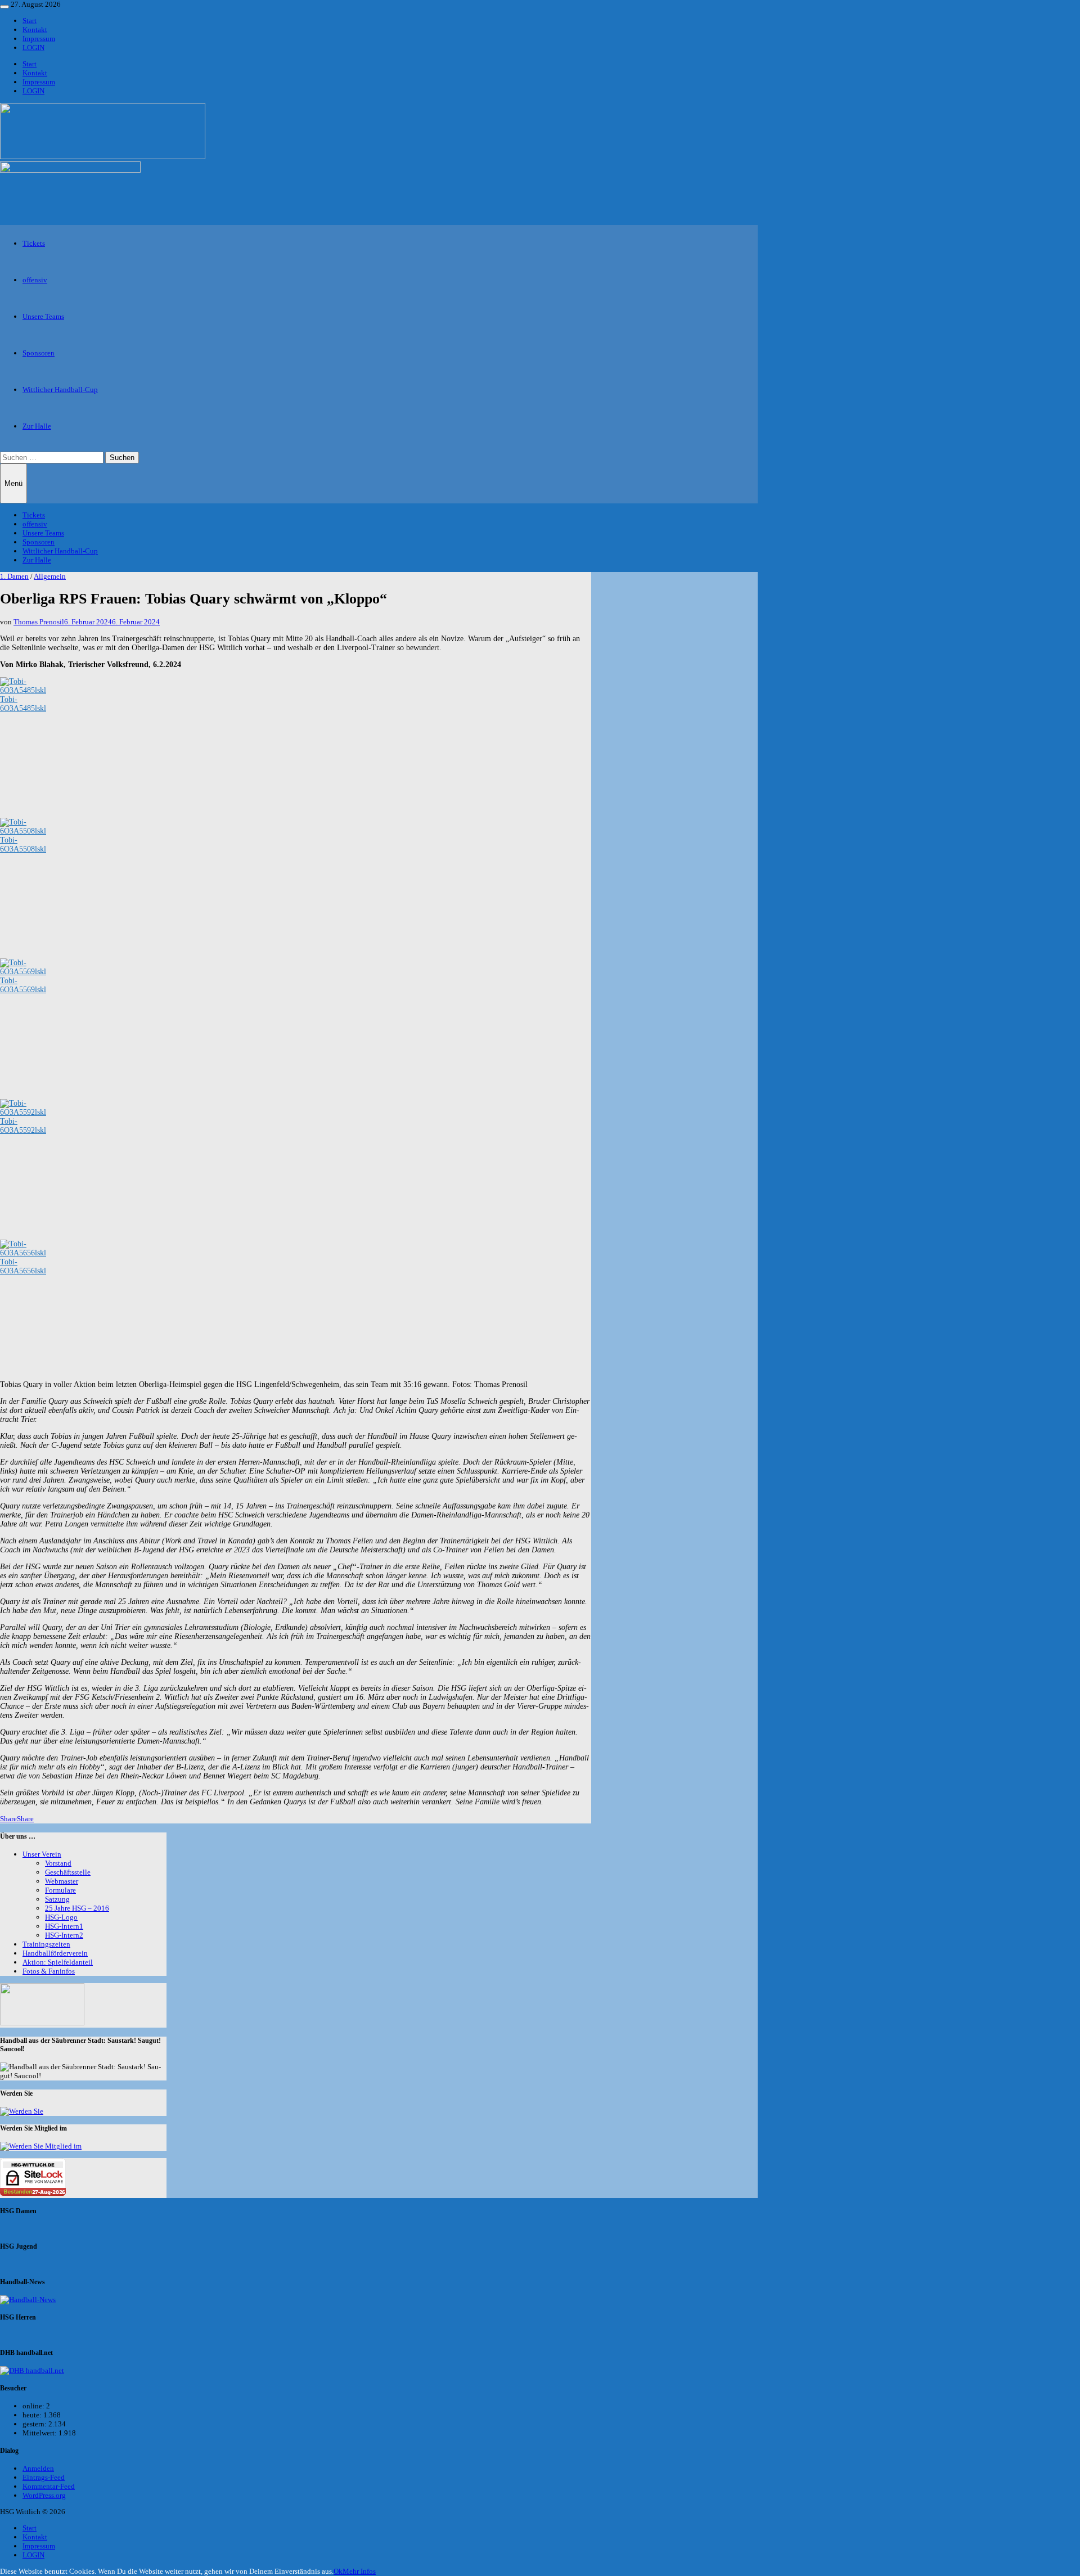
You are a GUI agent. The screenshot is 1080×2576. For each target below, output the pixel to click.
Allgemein (50, 576)
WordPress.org (44, 2495)
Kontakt (35, 30)
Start (30, 21)
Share (8, 1819)
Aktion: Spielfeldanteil (58, 1962)
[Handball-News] (28, 2300)
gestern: (35, 2424)
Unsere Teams (43, 316)
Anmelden (38, 2468)
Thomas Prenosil (39, 622)
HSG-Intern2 (64, 1935)
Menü (13, 483)
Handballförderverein (55, 1953)
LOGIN (33, 48)
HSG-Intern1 (64, 1926)
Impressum (39, 39)
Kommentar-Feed (49, 2486)
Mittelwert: (40, 2433)
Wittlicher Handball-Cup (60, 389)
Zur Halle (37, 426)
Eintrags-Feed (44, 2477)
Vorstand (58, 1863)
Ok (338, 2571)
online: (34, 2406)
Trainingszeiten (46, 1944)
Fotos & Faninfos (49, 1971)
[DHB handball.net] (32, 2370)
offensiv (35, 280)
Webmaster (62, 1881)
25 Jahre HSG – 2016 (77, 1908)
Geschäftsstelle (68, 1872)
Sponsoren (39, 353)
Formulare (60, 1890)
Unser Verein (42, 1854)
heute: (33, 2415)
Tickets (34, 243)
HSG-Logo (61, 1917)
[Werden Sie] (22, 2111)
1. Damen (14, 576)
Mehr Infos (359, 2571)
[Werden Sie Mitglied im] (41, 2146)
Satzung (57, 1899)
